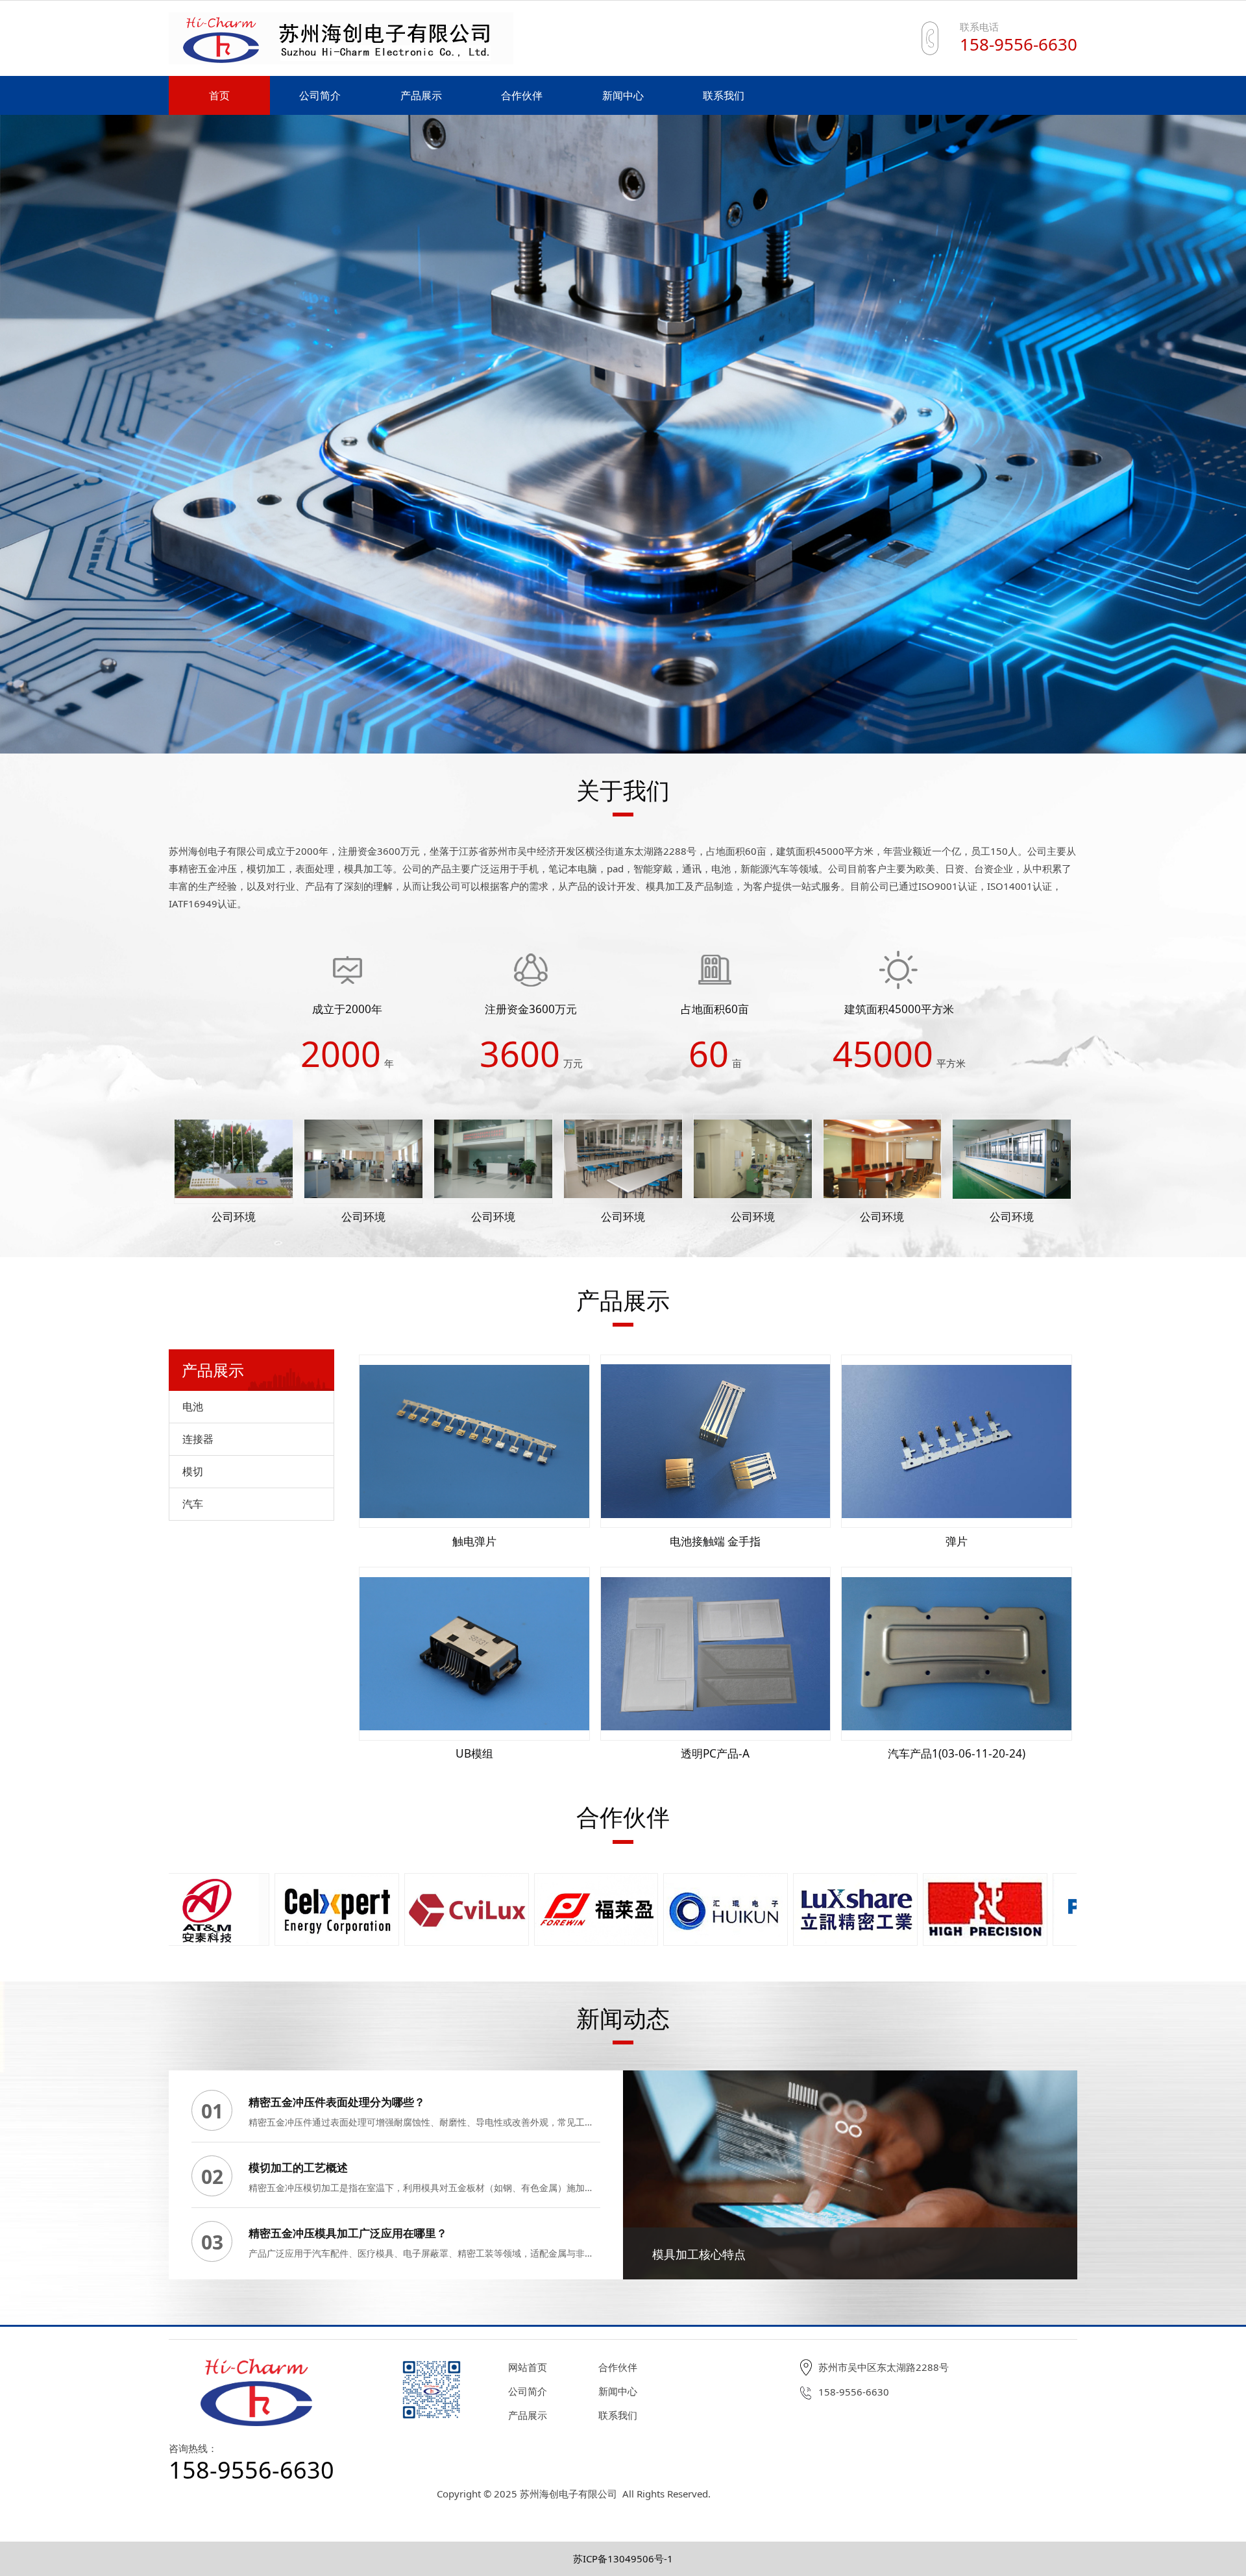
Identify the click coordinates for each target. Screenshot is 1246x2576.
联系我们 (724, 95)
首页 (219, 95)
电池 (193, 1406)
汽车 (193, 1504)
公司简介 (320, 95)
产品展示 (421, 95)
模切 (193, 1471)
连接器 (198, 1439)
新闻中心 (623, 95)
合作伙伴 (522, 95)
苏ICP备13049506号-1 (623, 2558)
